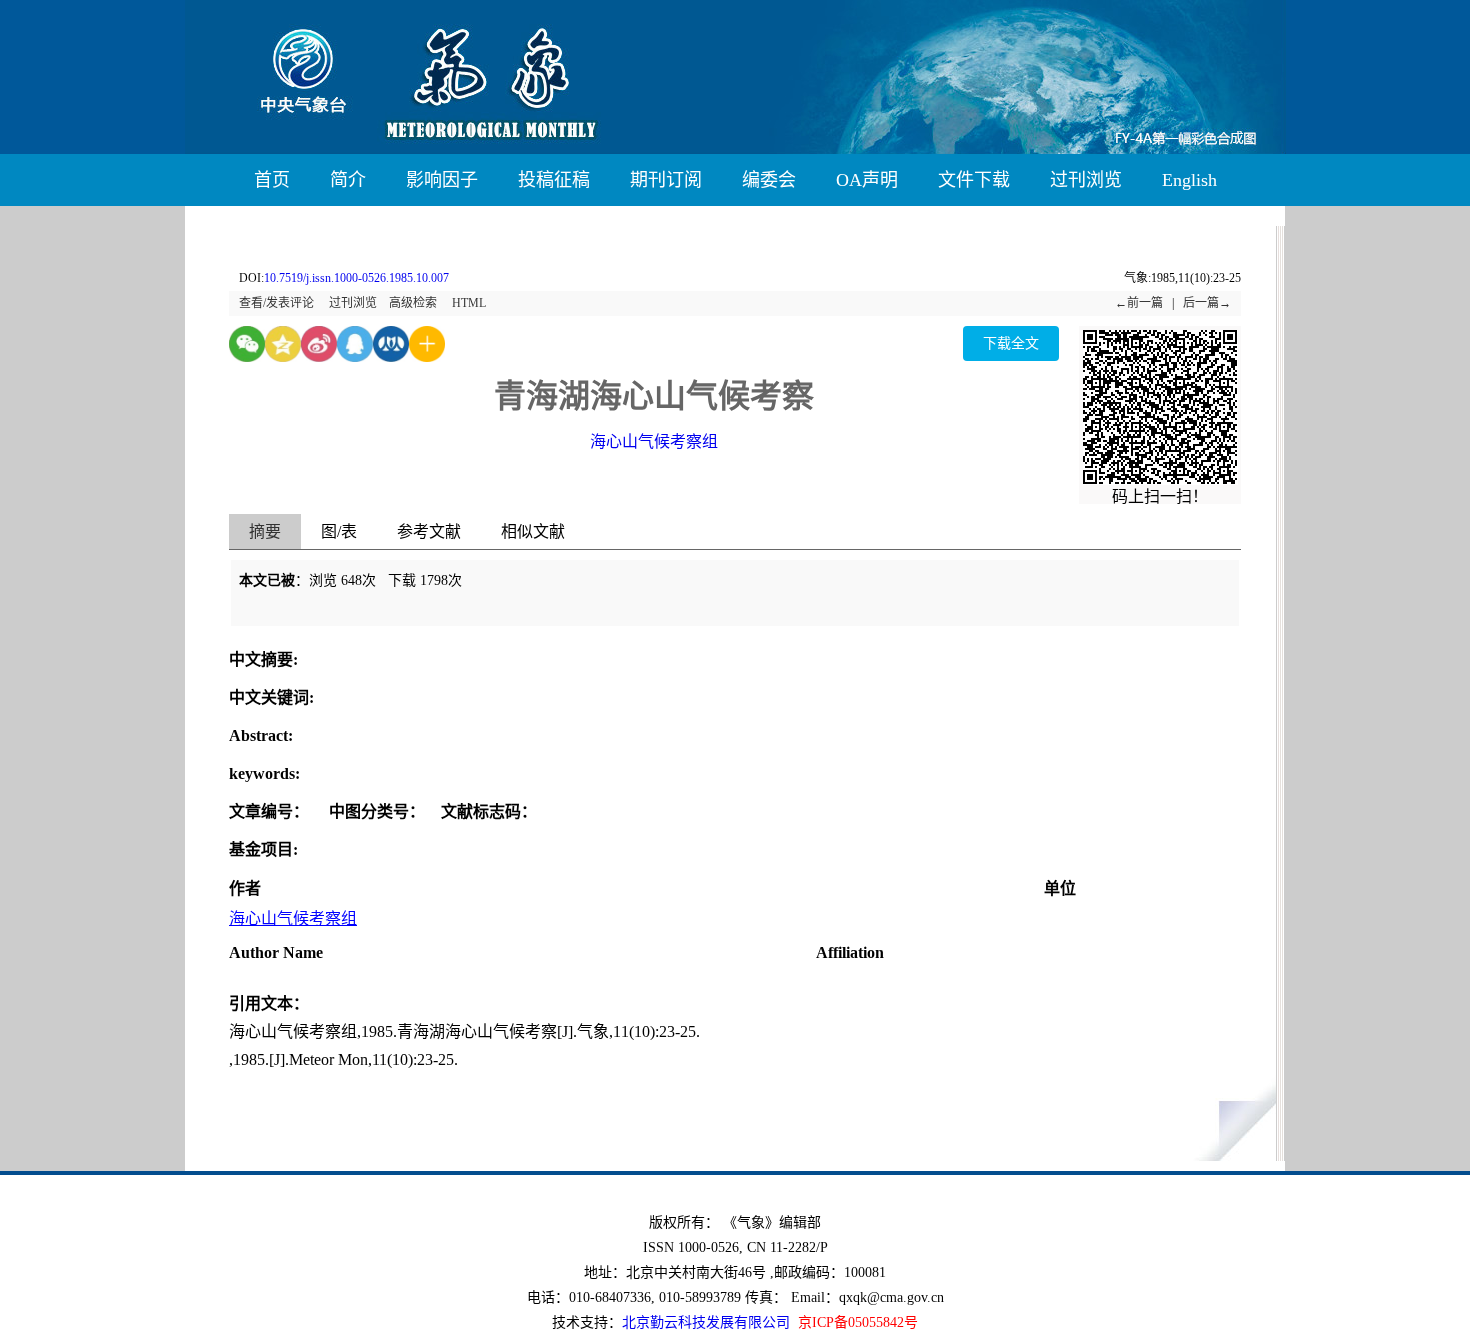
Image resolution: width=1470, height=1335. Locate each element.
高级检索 (413, 303)
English (1189, 180)
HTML (469, 303)
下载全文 (1011, 343)
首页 (272, 180)
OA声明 (867, 180)
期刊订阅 (666, 180)
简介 (348, 180)
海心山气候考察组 (654, 441)
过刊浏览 (1086, 180)
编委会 (769, 180)
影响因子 (442, 180)
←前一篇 (1139, 303)
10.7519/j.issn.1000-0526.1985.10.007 (356, 278)
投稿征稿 (554, 180)
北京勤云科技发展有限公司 (706, 1322)
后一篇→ (1207, 303)
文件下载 (974, 180)
